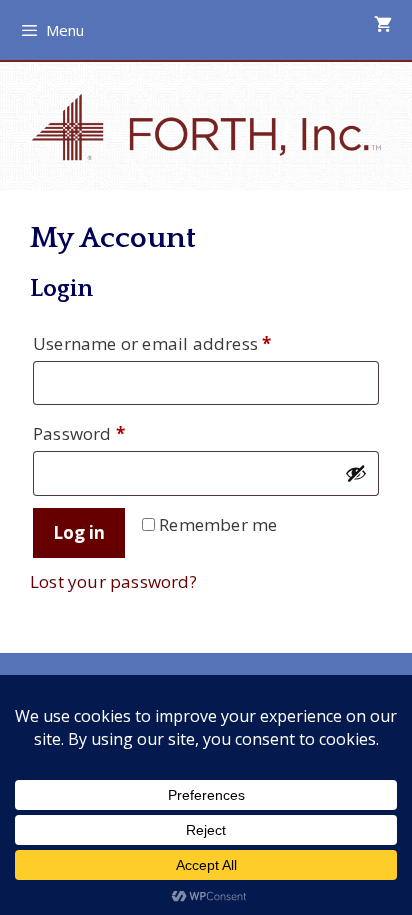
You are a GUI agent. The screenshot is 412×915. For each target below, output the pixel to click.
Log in (79, 532)
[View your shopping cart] (383, 25)
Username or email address (189, 343)
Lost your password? (113, 581)
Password (116, 433)
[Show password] (356, 473)
